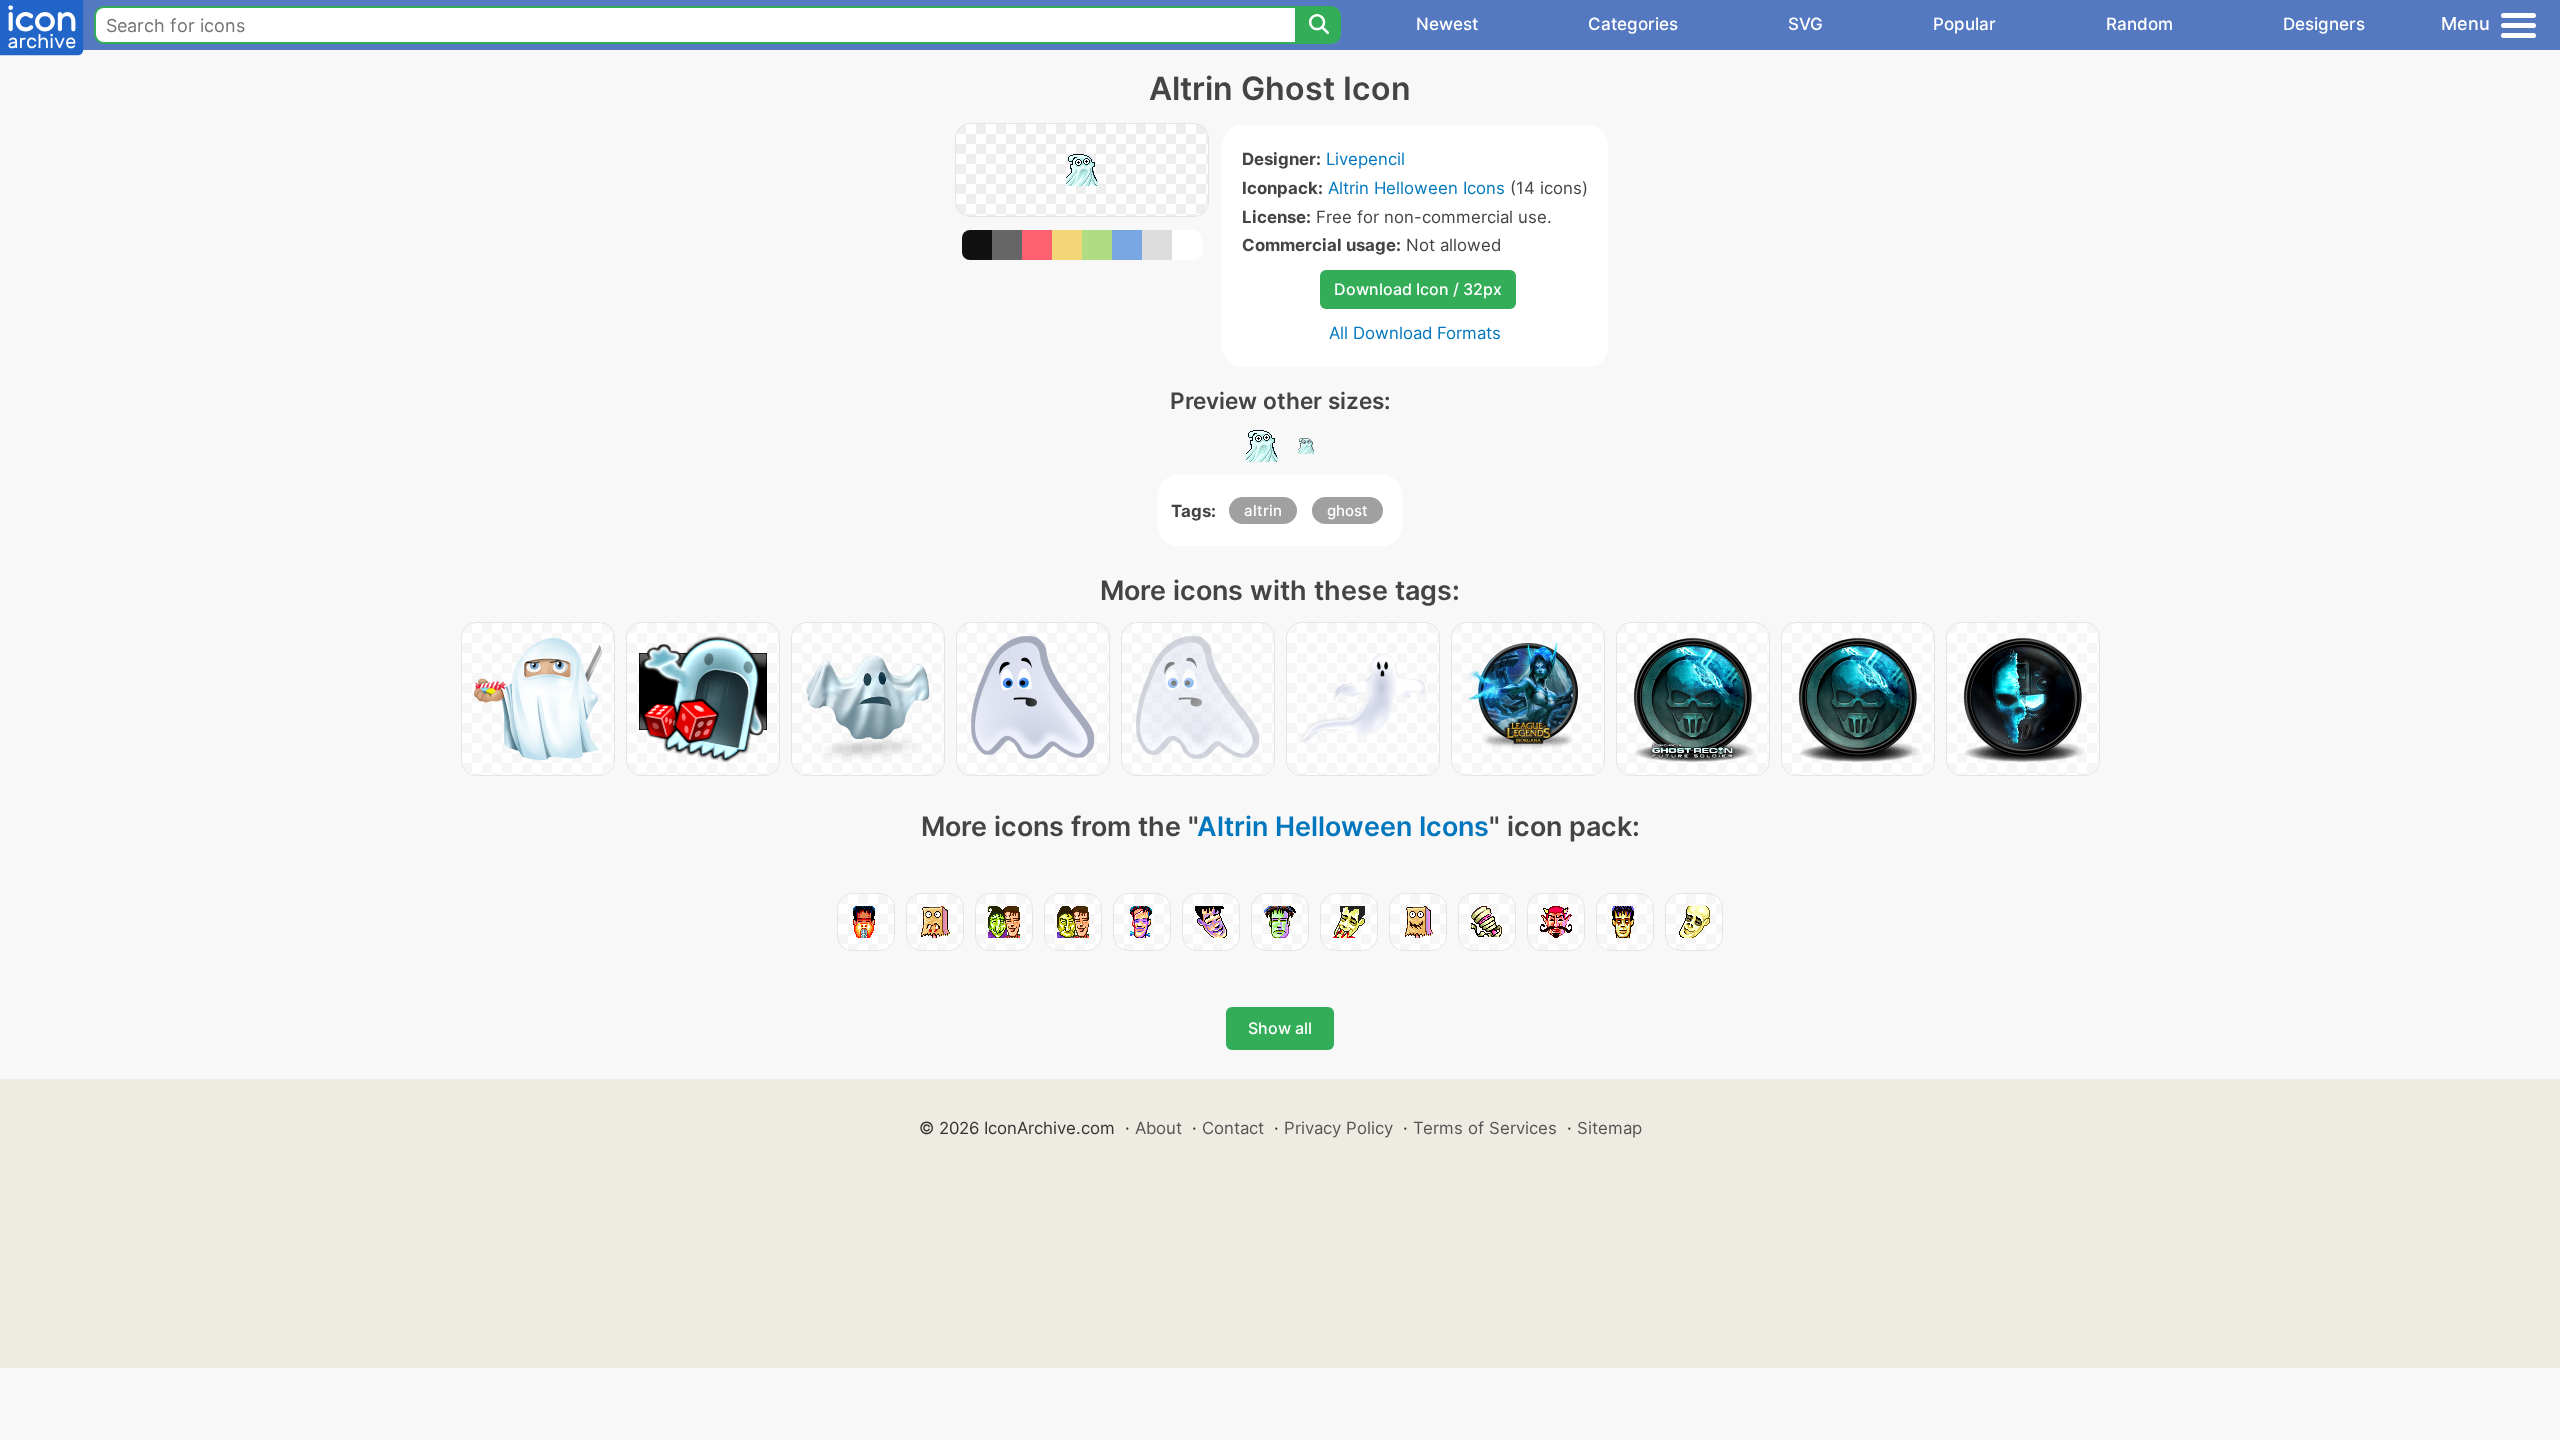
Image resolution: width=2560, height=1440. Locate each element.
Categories (1633, 24)
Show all (1280, 1028)
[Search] (1318, 25)
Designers (2324, 24)
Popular (1964, 24)
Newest (1447, 24)
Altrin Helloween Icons (1416, 188)
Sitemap (1609, 1128)
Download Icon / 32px (1418, 289)
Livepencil (1365, 159)
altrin (1263, 510)
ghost (1347, 510)
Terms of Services (1485, 1128)
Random (2139, 24)
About (1158, 1128)
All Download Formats (1415, 333)
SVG (1805, 24)
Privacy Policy (1338, 1128)
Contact (1233, 1128)
